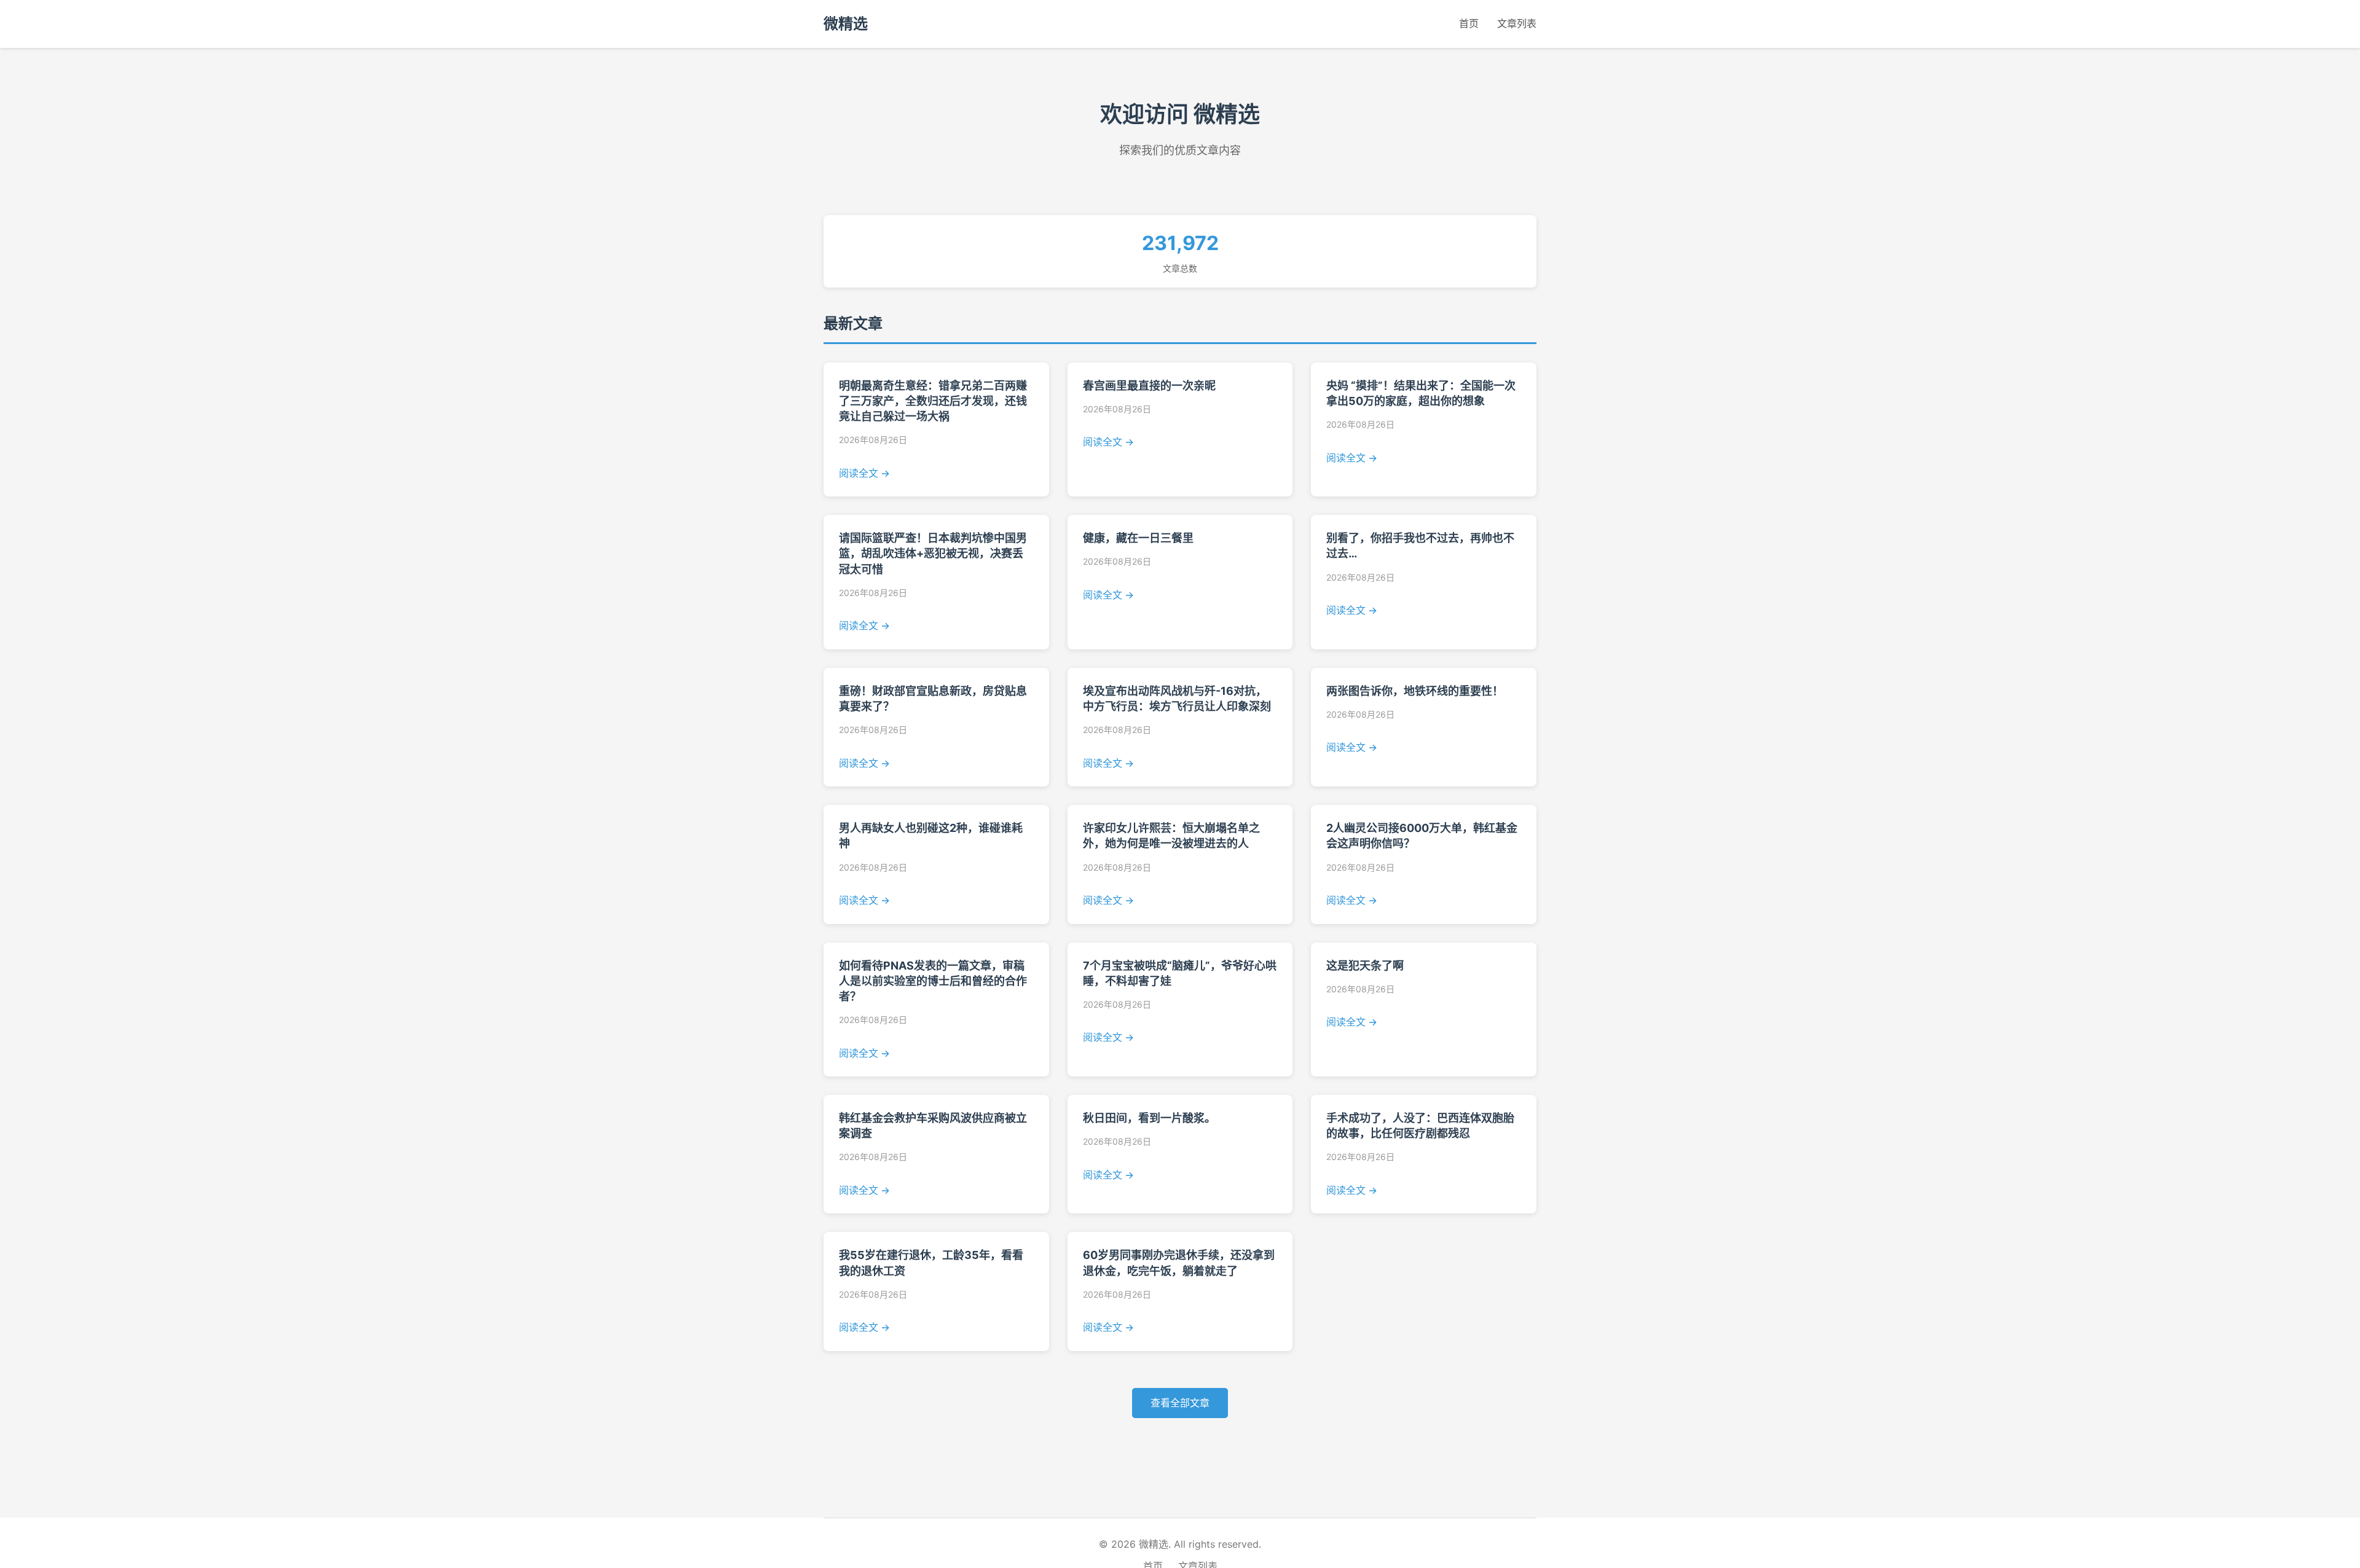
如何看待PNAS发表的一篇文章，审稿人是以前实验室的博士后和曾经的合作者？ (933, 981)
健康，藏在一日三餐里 (1138, 538)
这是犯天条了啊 (1365, 966)
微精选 (846, 24)
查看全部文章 (1180, 1403)
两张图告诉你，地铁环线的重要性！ (1415, 691)
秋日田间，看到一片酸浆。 (1149, 1118)
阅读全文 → (864, 473)
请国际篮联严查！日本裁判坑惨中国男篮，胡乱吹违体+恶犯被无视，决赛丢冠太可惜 (933, 553)
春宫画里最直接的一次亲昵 (1149, 386)
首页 (1469, 23)
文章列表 (1517, 23)
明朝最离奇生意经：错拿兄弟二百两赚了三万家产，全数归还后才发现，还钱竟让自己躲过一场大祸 (933, 401)
